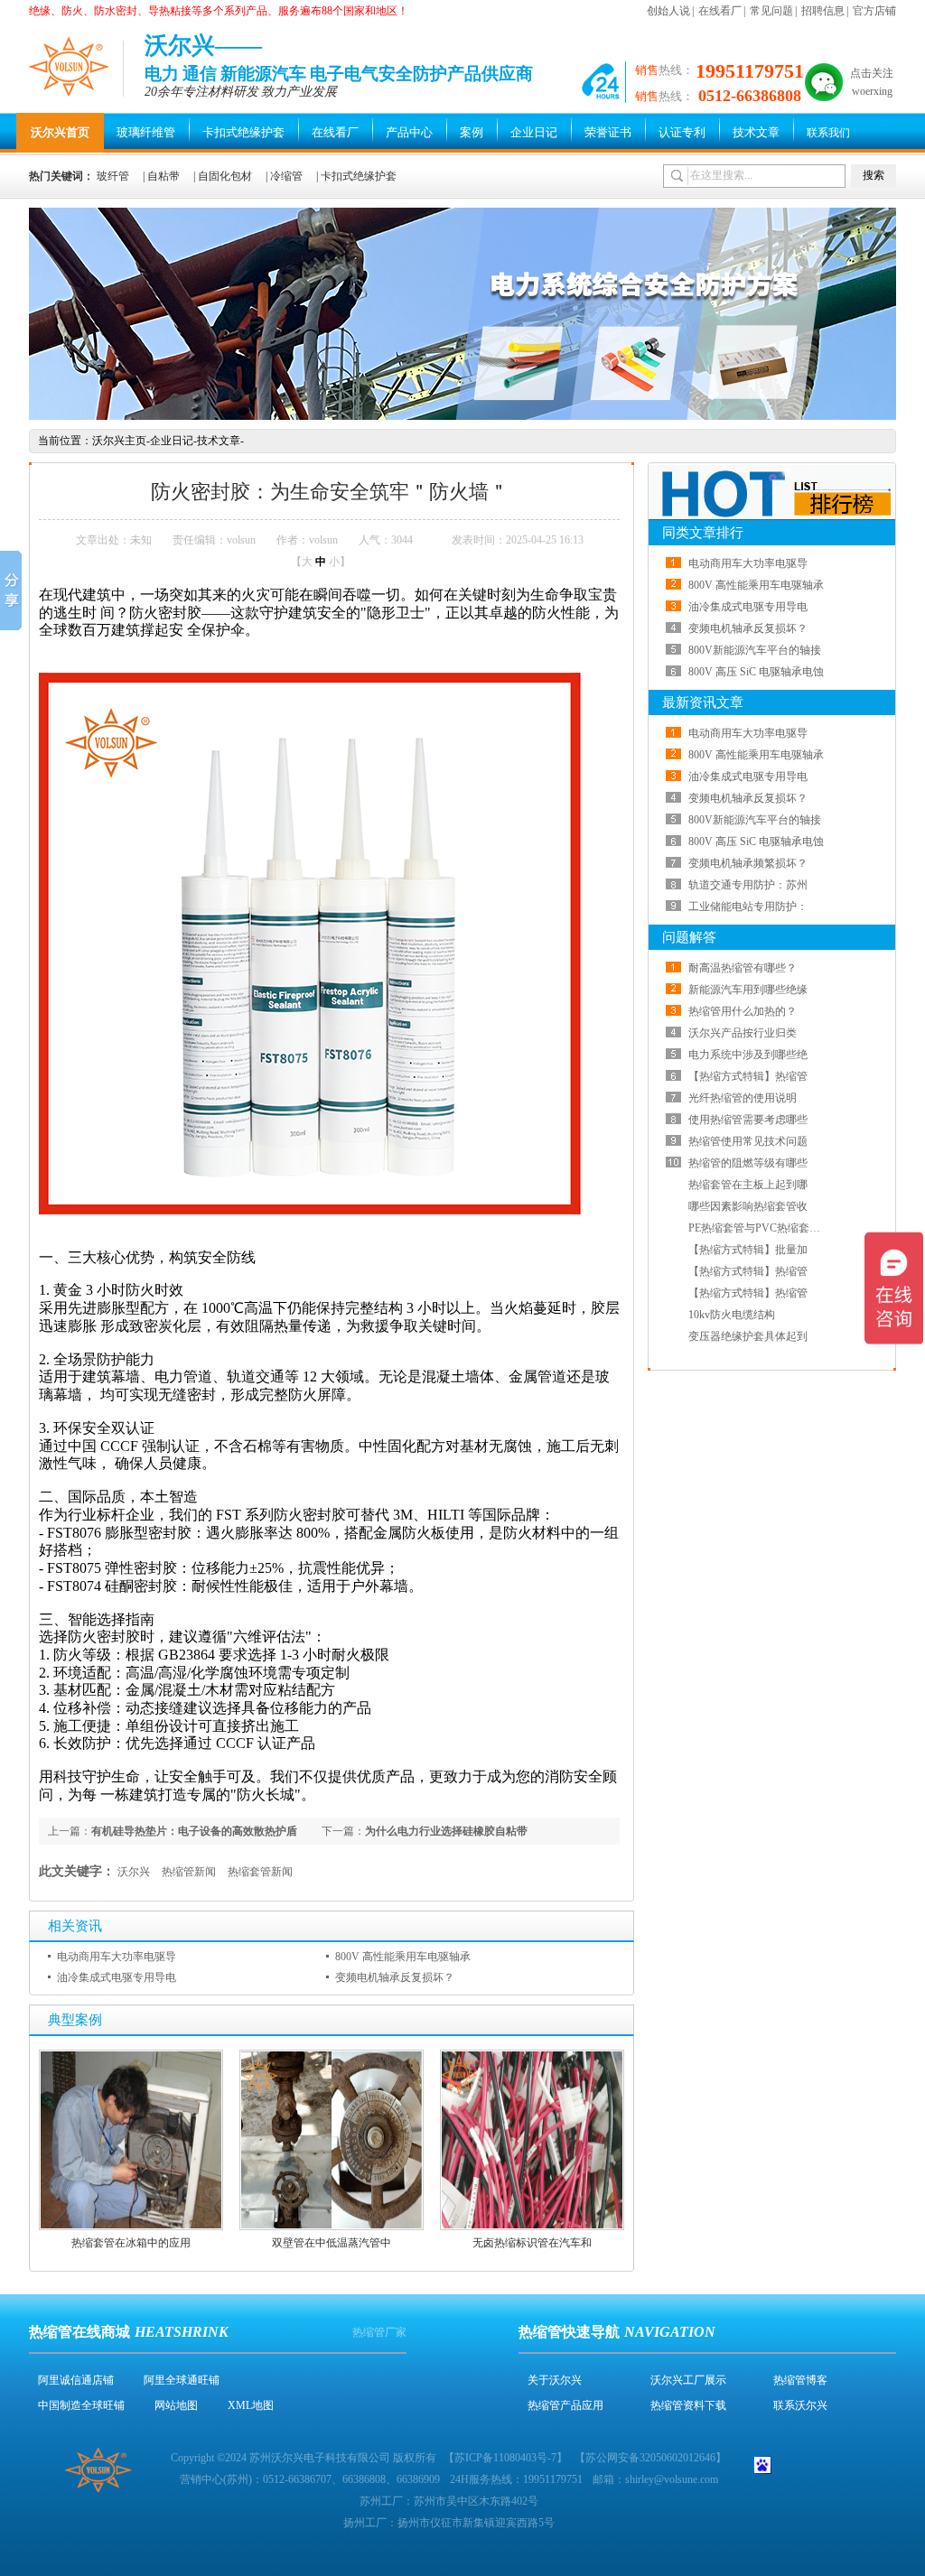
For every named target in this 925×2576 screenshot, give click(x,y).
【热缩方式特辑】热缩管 (748, 1076)
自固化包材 (225, 176)
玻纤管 (113, 176)
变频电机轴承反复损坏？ (395, 1977)
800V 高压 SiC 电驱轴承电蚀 (756, 672)
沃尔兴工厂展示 (688, 2380)
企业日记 (534, 132)
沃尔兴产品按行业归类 (743, 1033)
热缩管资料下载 (688, 2405)
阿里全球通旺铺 (182, 2380)
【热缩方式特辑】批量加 (748, 1250)
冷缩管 (286, 176)
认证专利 (682, 132)
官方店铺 (874, 11)
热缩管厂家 (379, 2332)
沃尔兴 (134, 1872)
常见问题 (771, 11)
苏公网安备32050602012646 (650, 2458)
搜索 (874, 175)
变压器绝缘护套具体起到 (748, 1336)
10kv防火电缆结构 (732, 1315)
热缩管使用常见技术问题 (748, 1141)
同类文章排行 (703, 533)
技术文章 (756, 132)
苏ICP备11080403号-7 (505, 2458)
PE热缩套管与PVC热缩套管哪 (760, 1228)
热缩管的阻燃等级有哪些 (748, 1163)
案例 (472, 132)
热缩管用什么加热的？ (743, 1011)
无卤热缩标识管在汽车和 (532, 2243)
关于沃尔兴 (555, 2380)
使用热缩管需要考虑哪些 (748, 1120)
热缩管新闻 (189, 1872)
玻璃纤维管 (146, 132)
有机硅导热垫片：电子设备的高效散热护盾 (194, 1831)
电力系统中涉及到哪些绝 (748, 1055)
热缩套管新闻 (260, 1872)
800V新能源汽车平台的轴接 (755, 650)
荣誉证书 (608, 132)
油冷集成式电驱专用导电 (117, 1977)
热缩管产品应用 (565, 2405)
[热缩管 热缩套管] (462, 416)
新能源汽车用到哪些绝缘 (748, 990)
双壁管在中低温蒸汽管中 (332, 2243)
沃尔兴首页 (60, 132)
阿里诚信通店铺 (76, 2380)
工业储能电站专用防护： (748, 907)
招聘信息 (823, 11)
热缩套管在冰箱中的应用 (131, 2243)
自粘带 (164, 176)
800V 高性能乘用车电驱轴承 (403, 1957)
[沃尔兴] (70, 66)
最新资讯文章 (703, 702)
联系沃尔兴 (800, 2405)
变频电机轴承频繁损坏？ (748, 863)
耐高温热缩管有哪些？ (743, 968)
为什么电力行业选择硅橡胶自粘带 (446, 1831)
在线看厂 (720, 11)
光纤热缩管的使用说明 (743, 1098)
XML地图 (251, 2405)
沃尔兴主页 (119, 441)
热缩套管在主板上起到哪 (748, 1185)
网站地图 (176, 2405)
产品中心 (409, 132)
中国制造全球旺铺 (81, 2405)
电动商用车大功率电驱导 (117, 1957)
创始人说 (668, 11)
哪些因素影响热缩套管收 (748, 1206)
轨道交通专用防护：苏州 (748, 885)
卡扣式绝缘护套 (243, 132)
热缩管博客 (800, 2380)
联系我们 (828, 133)
